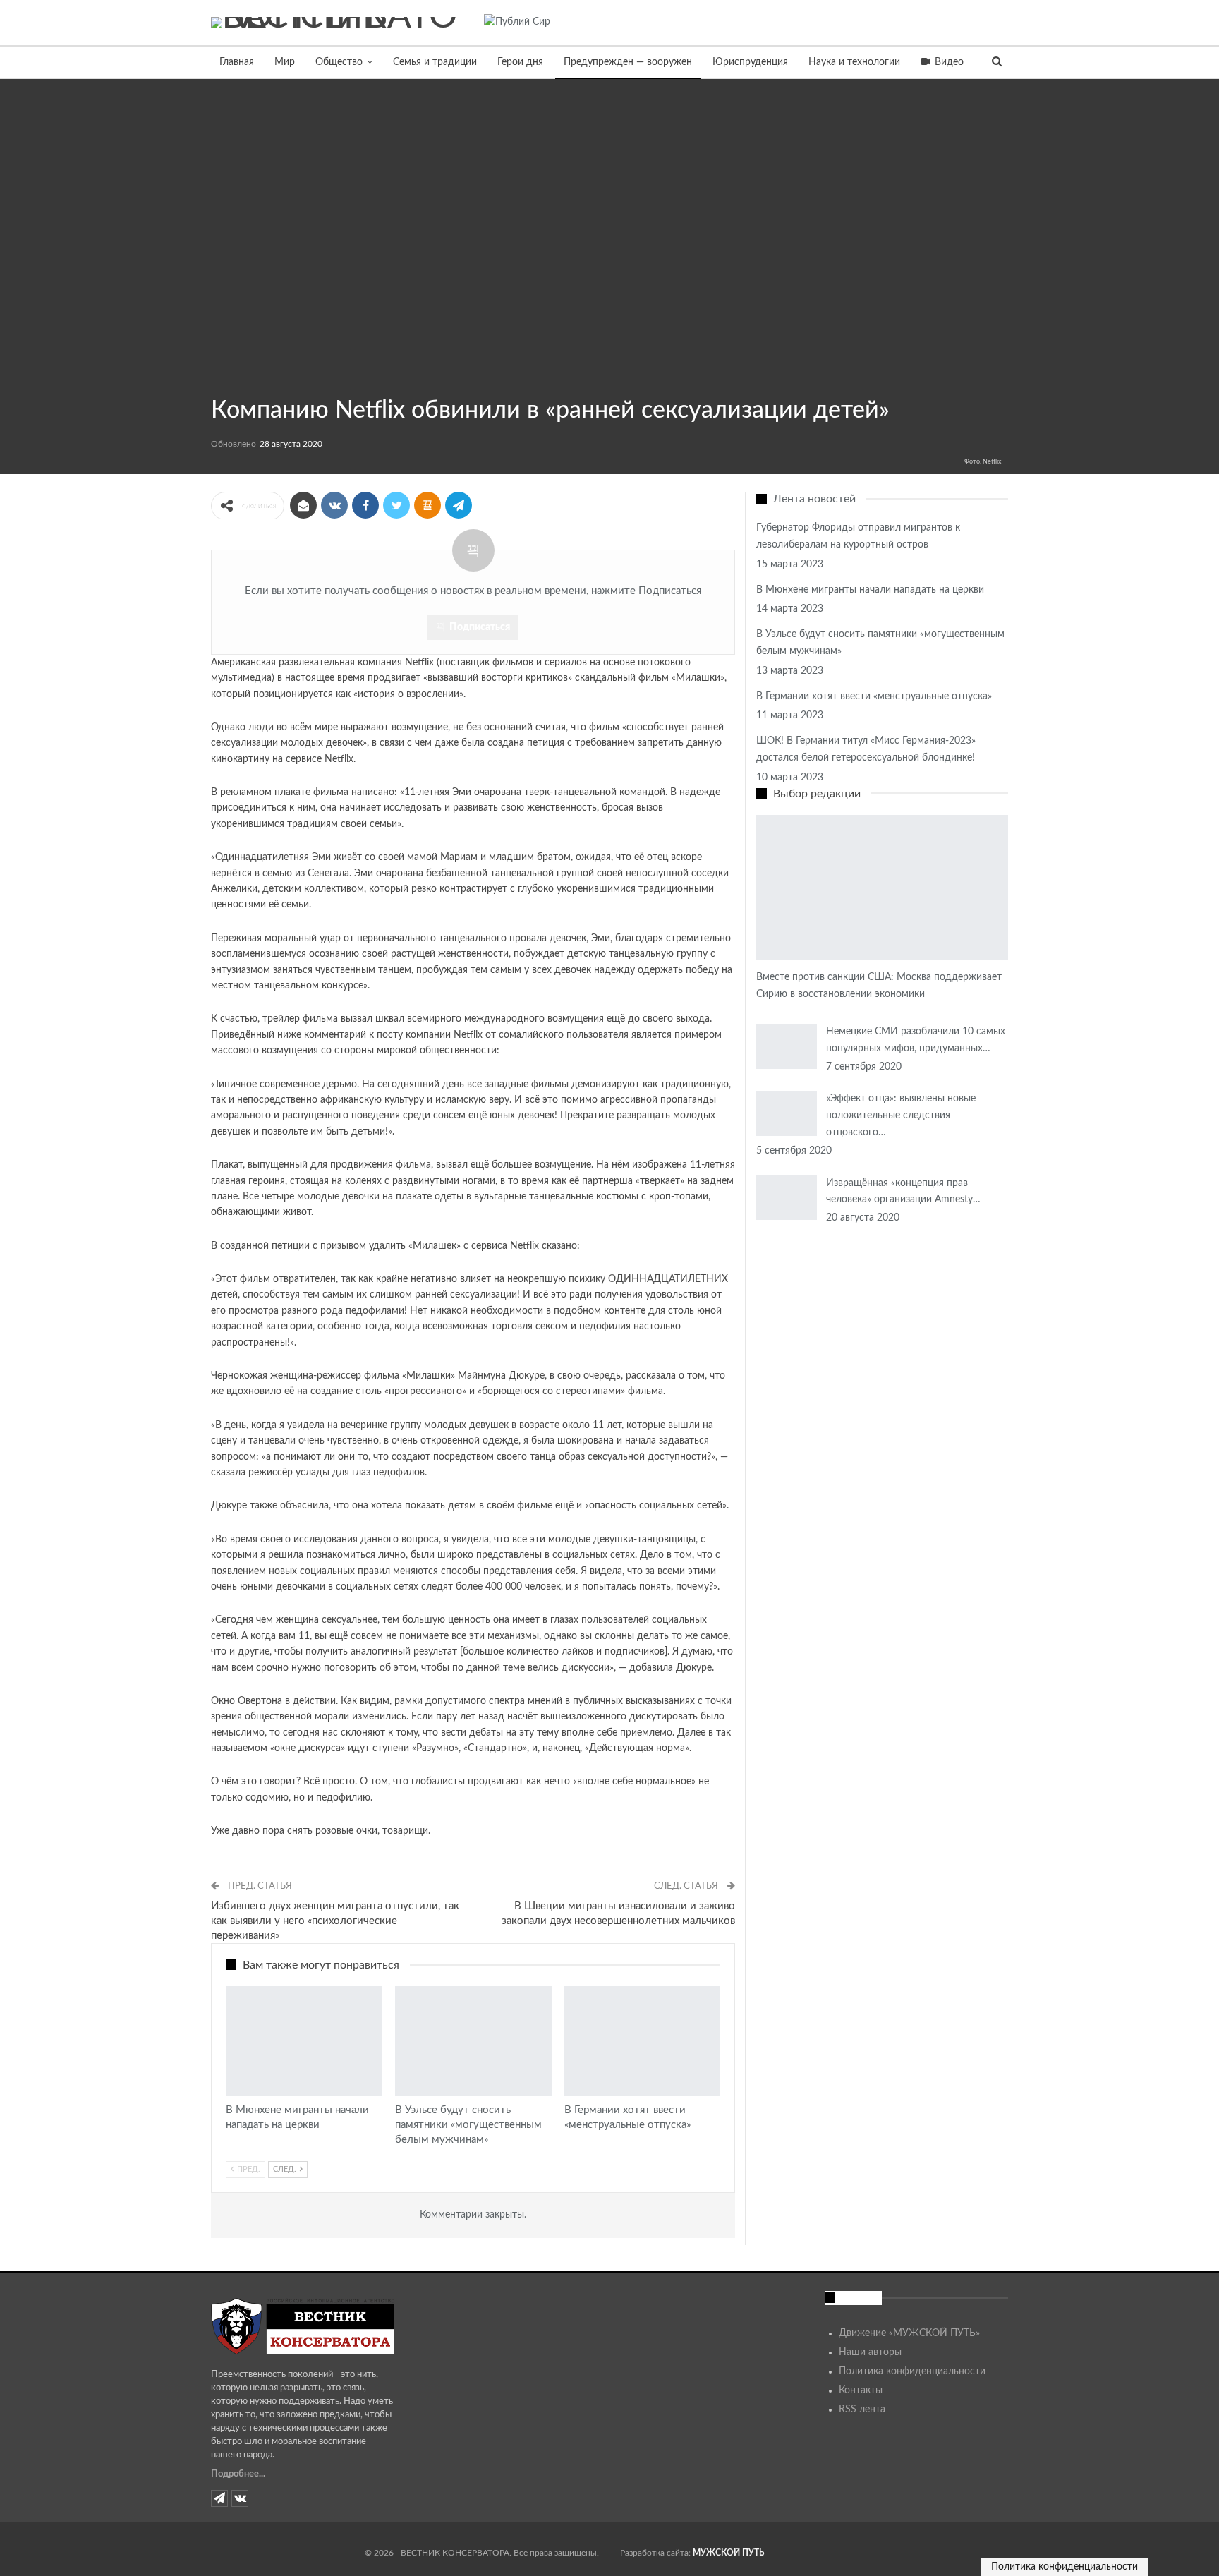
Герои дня (520, 62)
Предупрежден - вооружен (216, 378)
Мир (285, 62)
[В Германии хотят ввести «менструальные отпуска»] (643, 2041)
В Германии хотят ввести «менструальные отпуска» (874, 696)
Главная (237, 62)
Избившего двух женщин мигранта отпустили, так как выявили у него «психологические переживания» (335, 1921)
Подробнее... (238, 2474)
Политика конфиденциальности (912, 2371)
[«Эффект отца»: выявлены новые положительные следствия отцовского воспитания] (787, 1113)
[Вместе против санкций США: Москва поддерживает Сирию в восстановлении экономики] (882, 888)
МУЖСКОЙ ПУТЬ (728, 2553)
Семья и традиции (435, 62)
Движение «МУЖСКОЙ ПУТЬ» (909, 2333)
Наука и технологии (854, 62)
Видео (949, 62)
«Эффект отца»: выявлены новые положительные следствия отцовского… (901, 1115)
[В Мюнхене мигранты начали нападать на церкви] (304, 2041)
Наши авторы (870, 2352)
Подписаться (480, 627)
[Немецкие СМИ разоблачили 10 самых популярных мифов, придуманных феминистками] (787, 1046)
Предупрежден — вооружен (628, 62)
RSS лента (862, 2409)
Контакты (861, 2390)
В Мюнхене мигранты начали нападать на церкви (870, 590)
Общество (339, 62)
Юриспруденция (750, 62)
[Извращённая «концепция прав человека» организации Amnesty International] (787, 1198)
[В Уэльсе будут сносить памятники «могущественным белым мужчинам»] (473, 2041)
